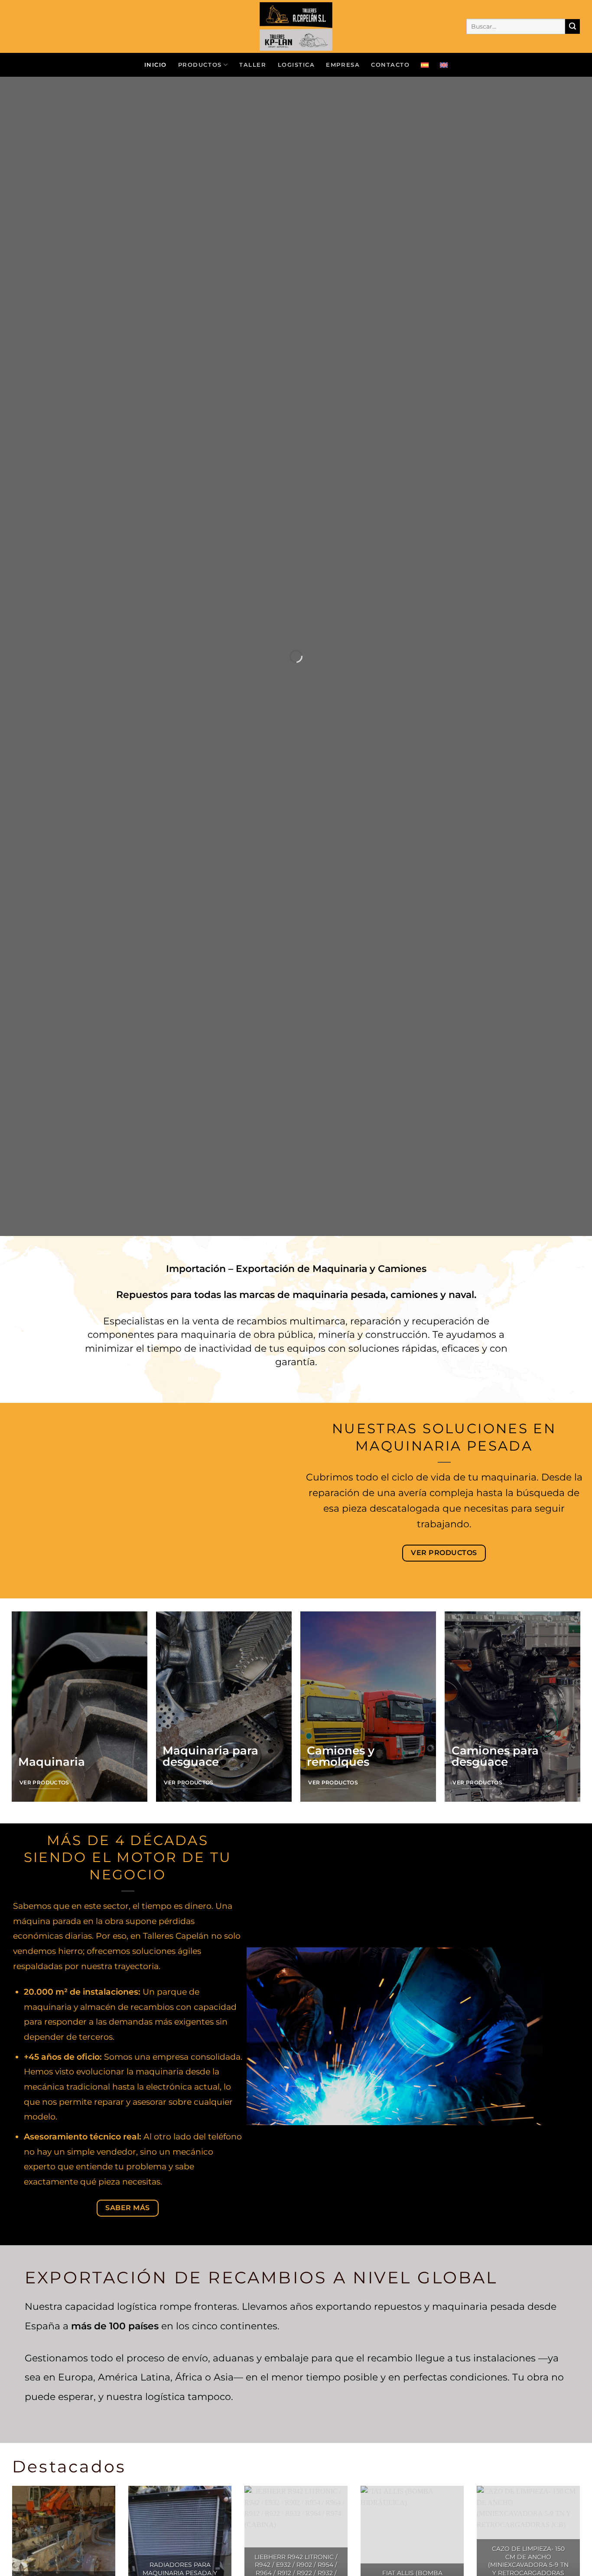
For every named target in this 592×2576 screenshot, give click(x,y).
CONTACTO (390, 65)
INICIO (156, 65)
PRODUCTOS (200, 65)
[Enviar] (572, 26)
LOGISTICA (296, 65)
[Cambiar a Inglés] (444, 65)
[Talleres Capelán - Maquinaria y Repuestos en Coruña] (296, 26)
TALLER (253, 65)
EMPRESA (343, 65)
